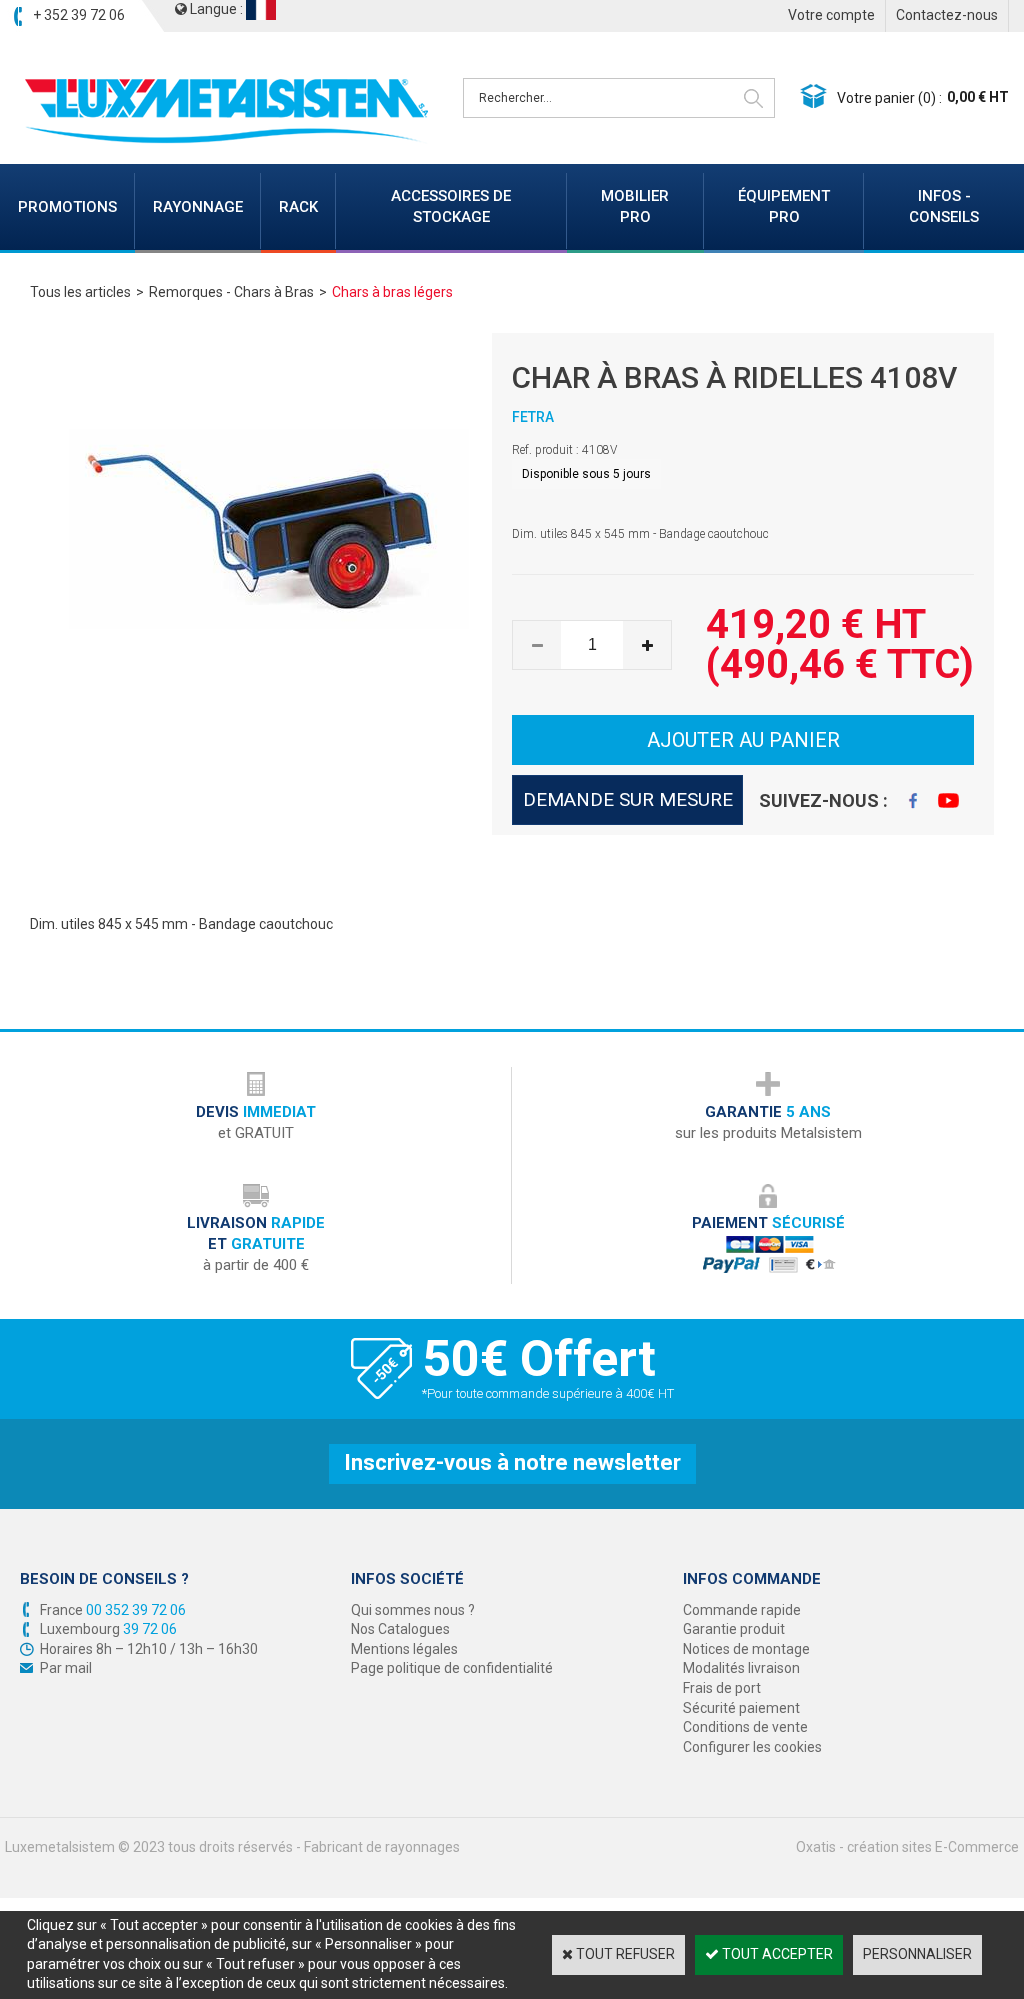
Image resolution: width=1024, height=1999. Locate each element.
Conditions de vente (745, 1727)
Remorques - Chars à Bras (231, 292)
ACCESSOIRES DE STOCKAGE (451, 206)
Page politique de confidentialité (452, 1668)
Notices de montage (746, 1649)
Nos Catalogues (400, 1629)
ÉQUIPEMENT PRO (784, 206)
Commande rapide (742, 1610)
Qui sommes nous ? (413, 1610)
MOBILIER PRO (635, 206)
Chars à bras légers (392, 292)
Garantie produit (734, 1629)
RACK (298, 207)
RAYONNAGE (198, 207)
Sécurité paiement (741, 1708)
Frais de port (722, 1688)
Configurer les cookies (752, 1747)
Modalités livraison (741, 1668)
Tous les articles (80, 292)
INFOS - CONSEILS (944, 206)
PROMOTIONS (67, 207)
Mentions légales (404, 1649)
